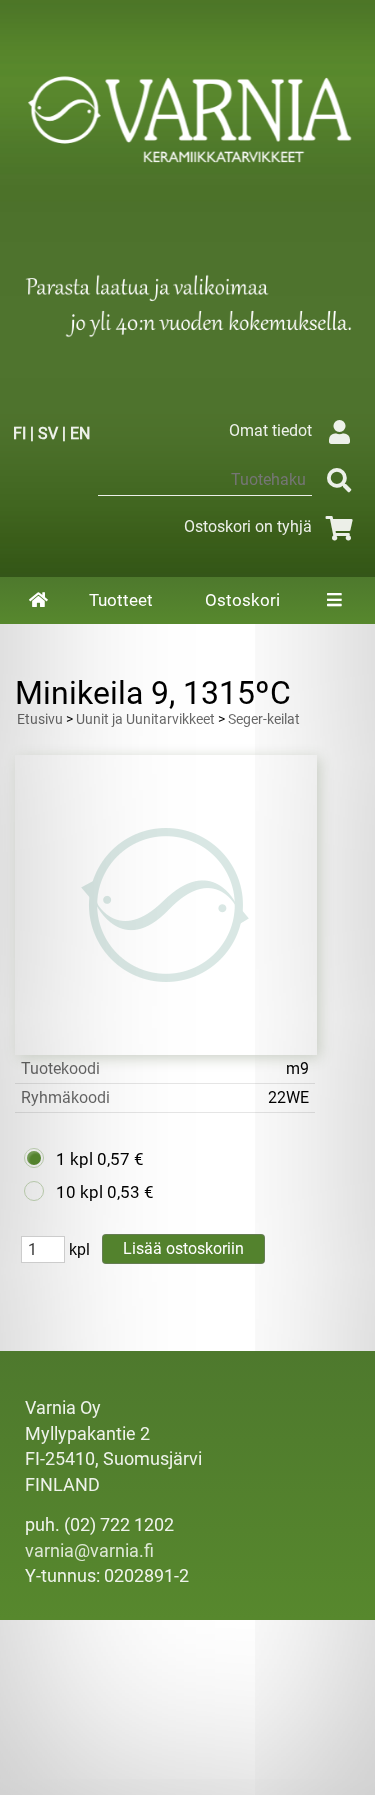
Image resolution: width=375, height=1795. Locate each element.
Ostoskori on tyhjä (248, 526)
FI (19, 433)
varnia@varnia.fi (89, 1551)
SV (48, 433)
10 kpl (79, 1192)
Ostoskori (242, 600)
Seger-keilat (264, 719)
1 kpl (74, 1159)
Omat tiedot (270, 430)
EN (80, 433)
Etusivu (40, 719)
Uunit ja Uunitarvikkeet (145, 719)
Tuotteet (121, 600)
